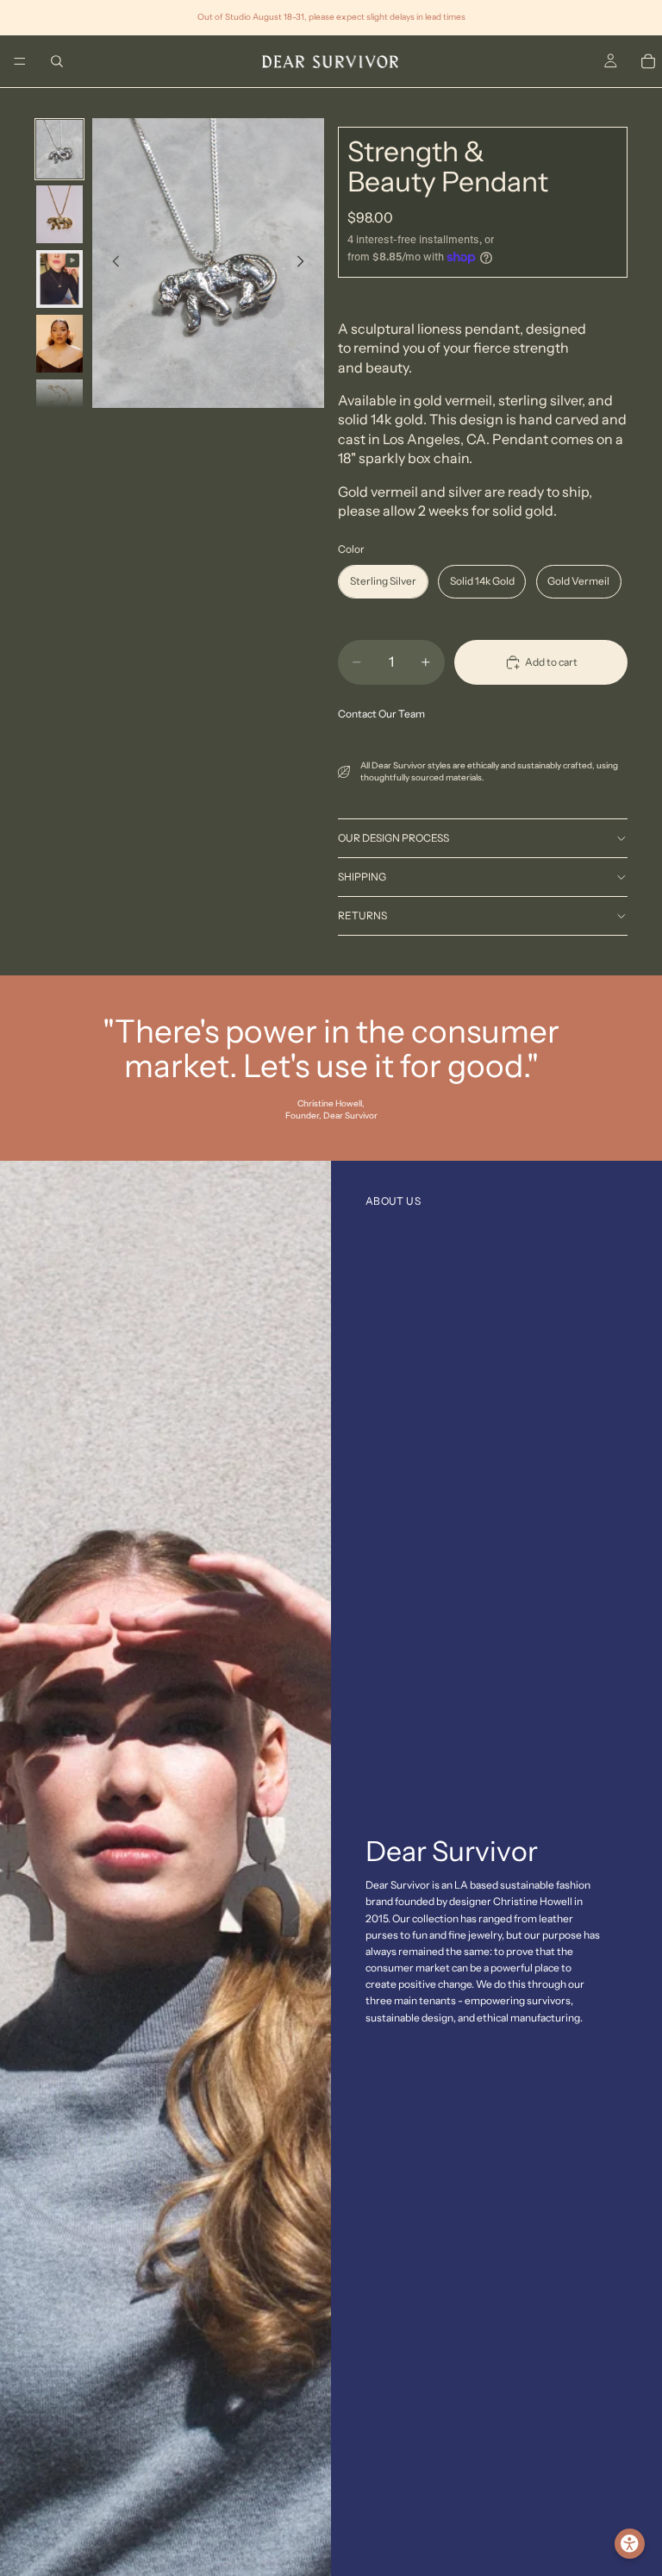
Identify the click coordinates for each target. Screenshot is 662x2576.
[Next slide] (305, 263)
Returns (362, 915)
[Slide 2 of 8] (59, 214)
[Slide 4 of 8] (59, 344)
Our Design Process (393, 838)
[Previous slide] (111, 263)
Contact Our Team (381, 714)
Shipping (362, 877)
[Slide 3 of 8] (59, 279)
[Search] (57, 61)
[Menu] (20, 61)
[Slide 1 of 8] (59, 149)
